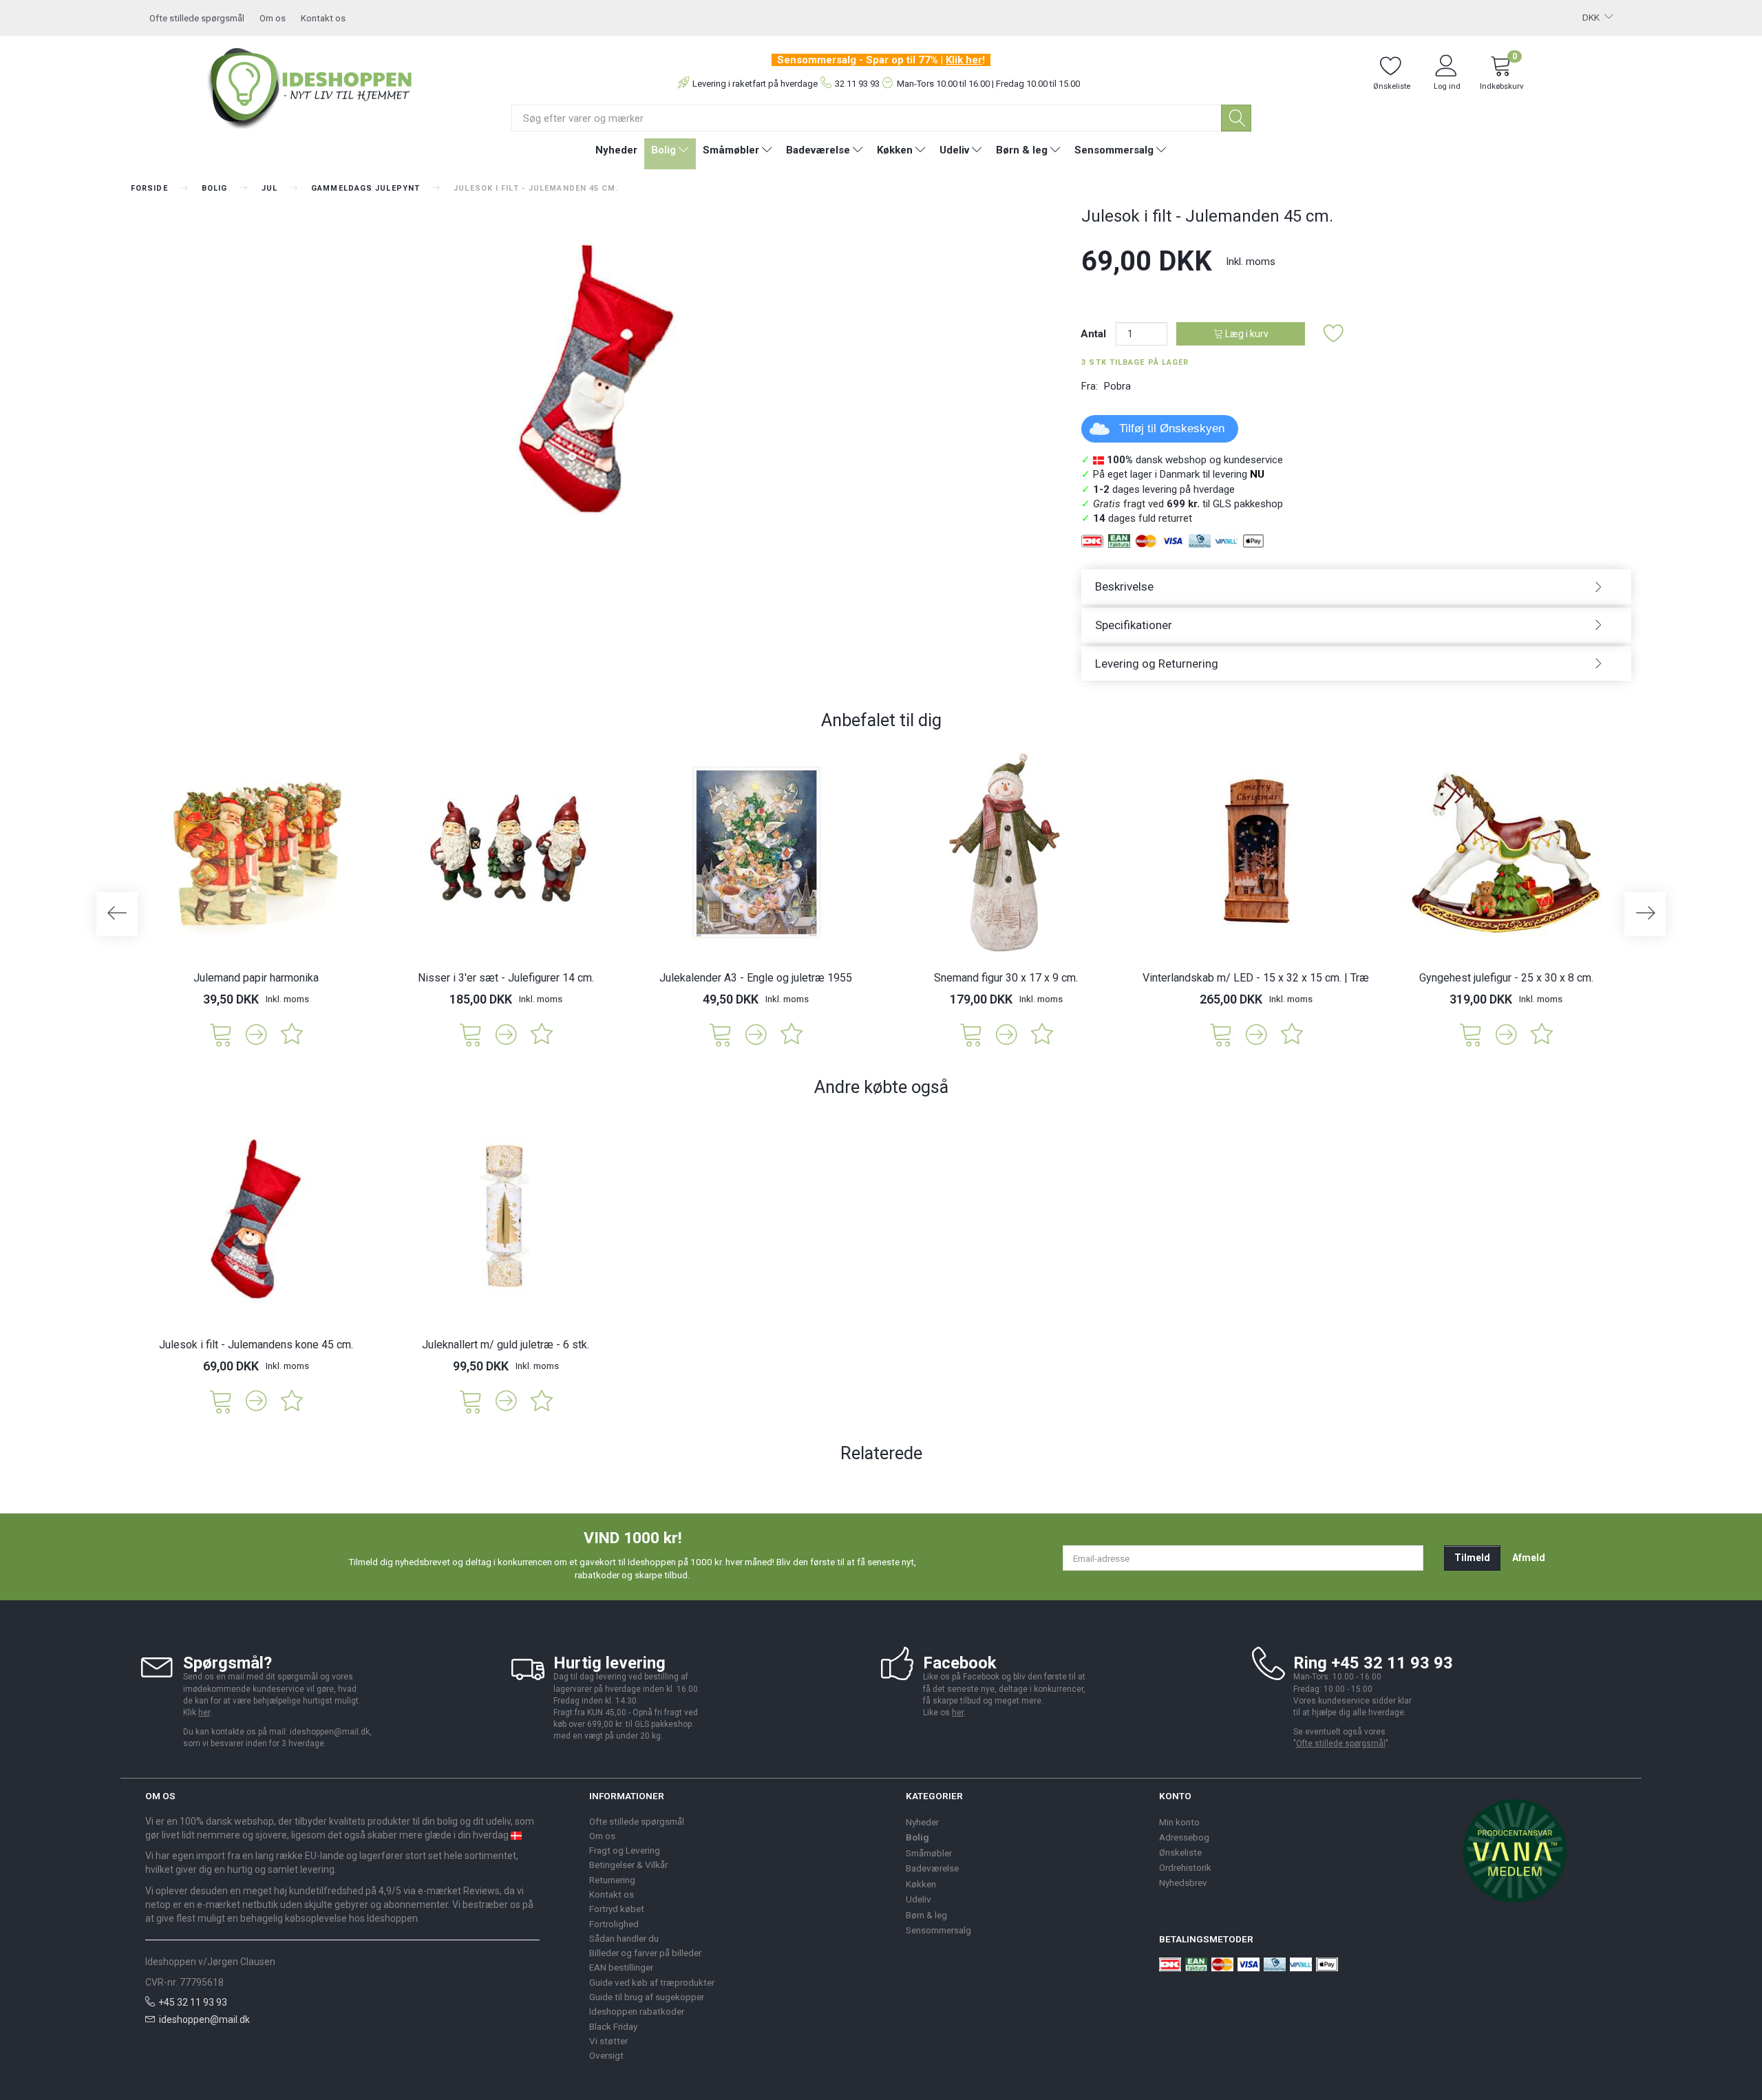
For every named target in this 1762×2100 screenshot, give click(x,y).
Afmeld (1529, 1558)
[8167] (721, 1033)
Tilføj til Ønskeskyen (1172, 428)
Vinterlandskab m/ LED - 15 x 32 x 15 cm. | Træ (1256, 978)
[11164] (471, 1400)
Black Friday (613, 2026)
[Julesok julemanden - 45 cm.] (596, 379)
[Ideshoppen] (310, 86)
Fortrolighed (614, 1924)
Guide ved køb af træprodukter (652, 1982)
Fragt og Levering (625, 1850)
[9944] (471, 1033)
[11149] (1471, 1033)
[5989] (221, 1033)
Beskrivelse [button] (1124, 586)
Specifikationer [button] (1134, 625)
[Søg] (1236, 118)
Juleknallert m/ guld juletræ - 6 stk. (506, 1345)
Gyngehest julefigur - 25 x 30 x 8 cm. (1506, 978)
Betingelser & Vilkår (628, 1865)
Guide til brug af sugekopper (647, 1997)
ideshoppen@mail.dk (204, 2019)
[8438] (1221, 1033)
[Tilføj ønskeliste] (1334, 334)
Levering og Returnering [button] (1157, 664)
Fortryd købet (617, 1909)
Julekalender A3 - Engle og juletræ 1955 (756, 978)
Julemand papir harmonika (256, 978)
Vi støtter (608, 2041)
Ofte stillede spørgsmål (197, 18)
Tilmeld (1472, 1558)
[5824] (971, 1033)
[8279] (221, 1400)
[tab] (1356, 587)
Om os (273, 18)
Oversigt (606, 2055)
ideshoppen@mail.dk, (331, 1732)
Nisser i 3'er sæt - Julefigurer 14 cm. (506, 978)
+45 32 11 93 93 (193, 2002)
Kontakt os (323, 18)
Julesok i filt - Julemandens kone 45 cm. (256, 1345)
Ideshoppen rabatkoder (637, 2011)
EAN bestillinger (621, 1967)
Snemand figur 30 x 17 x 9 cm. (1006, 978)
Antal (1095, 334)
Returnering (612, 1880)
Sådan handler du (624, 1938)
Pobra (1117, 386)
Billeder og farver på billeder (645, 1953)
